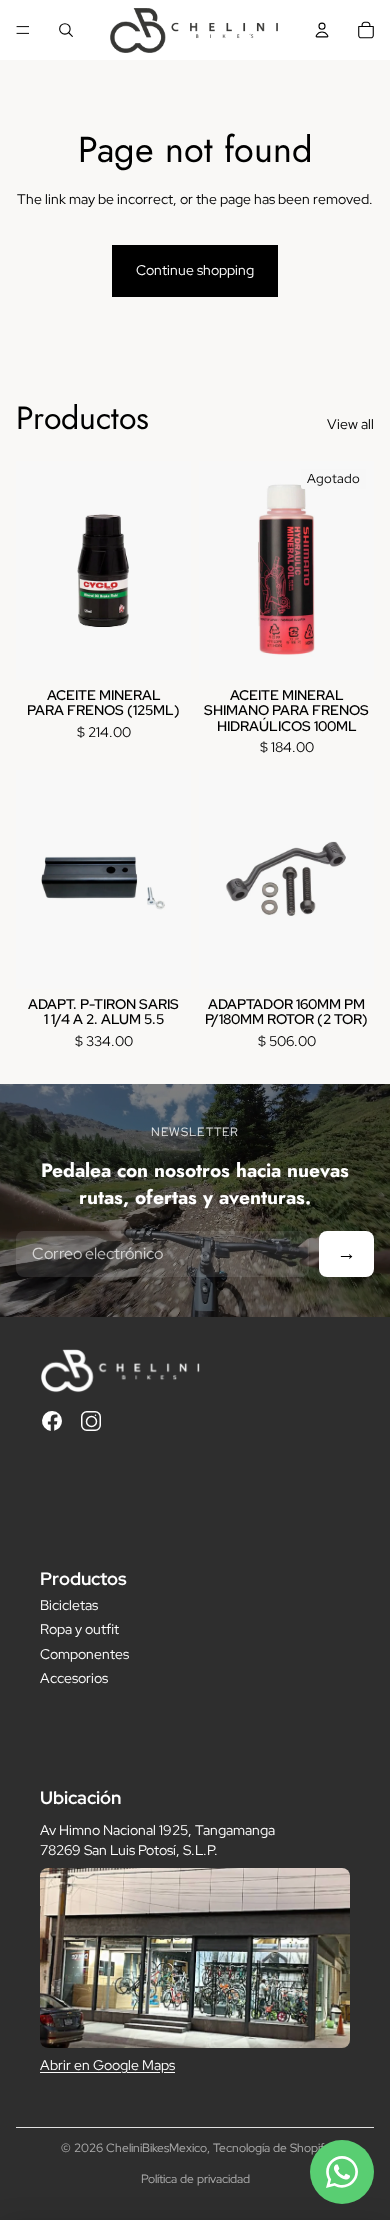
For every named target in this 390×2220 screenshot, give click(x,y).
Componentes (84, 1654)
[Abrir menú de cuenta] (322, 30)
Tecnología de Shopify (271, 2148)
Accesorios (74, 1678)
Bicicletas (69, 1605)
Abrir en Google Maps (107, 2065)
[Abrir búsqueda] (66, 30)
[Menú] (23, 30)
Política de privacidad (195, 2179)
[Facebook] (52, 1421)
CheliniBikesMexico (156, 2148)
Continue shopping (195, 270)
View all (350, 424)
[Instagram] (91, 1421)
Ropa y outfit (79, 1629)
